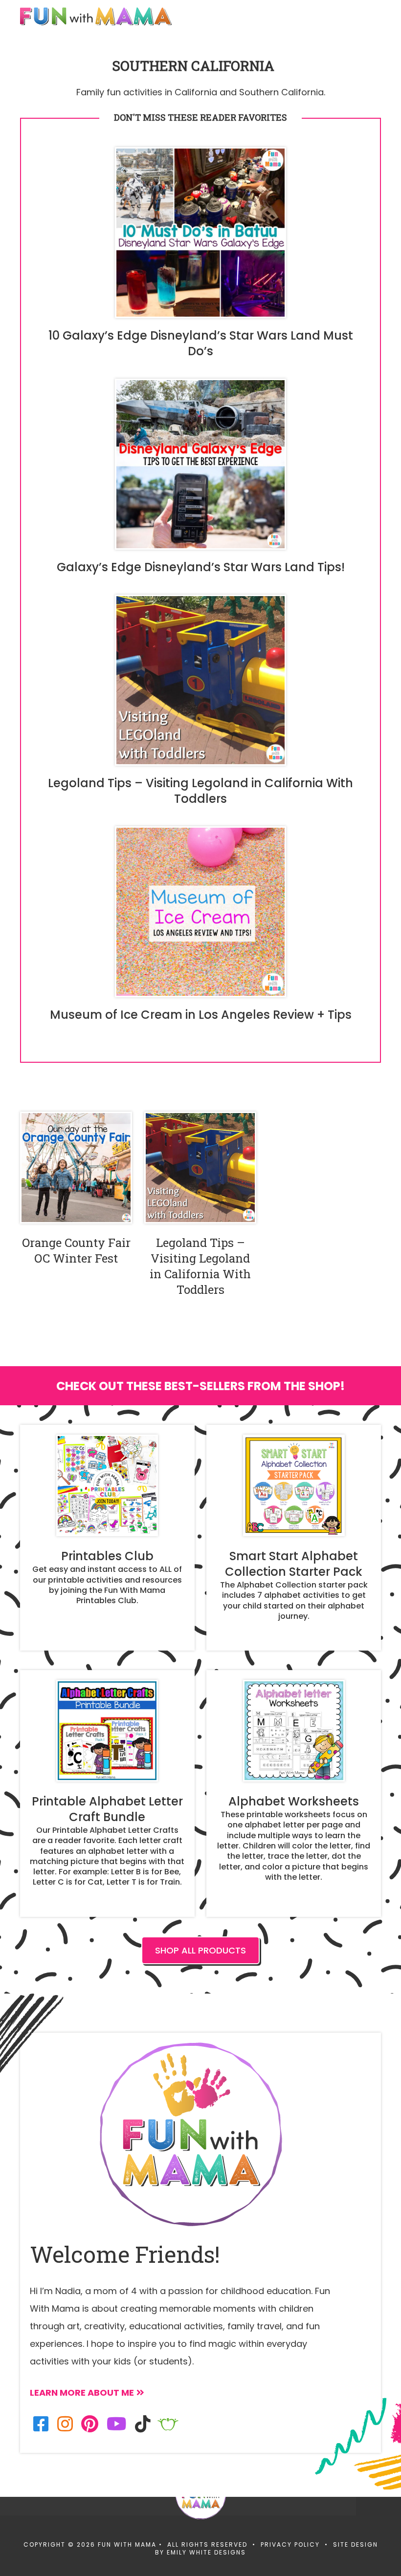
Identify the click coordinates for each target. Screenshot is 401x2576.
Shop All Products (200, 1950)
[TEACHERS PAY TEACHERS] (168, 2424)
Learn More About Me (82, 2393)
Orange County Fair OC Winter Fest (76, 1250)
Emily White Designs (206, 2552)
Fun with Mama (96, 16)
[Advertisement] (178, 2490)
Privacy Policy (290, 2544)
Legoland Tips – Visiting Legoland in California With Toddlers (200, 1266)
